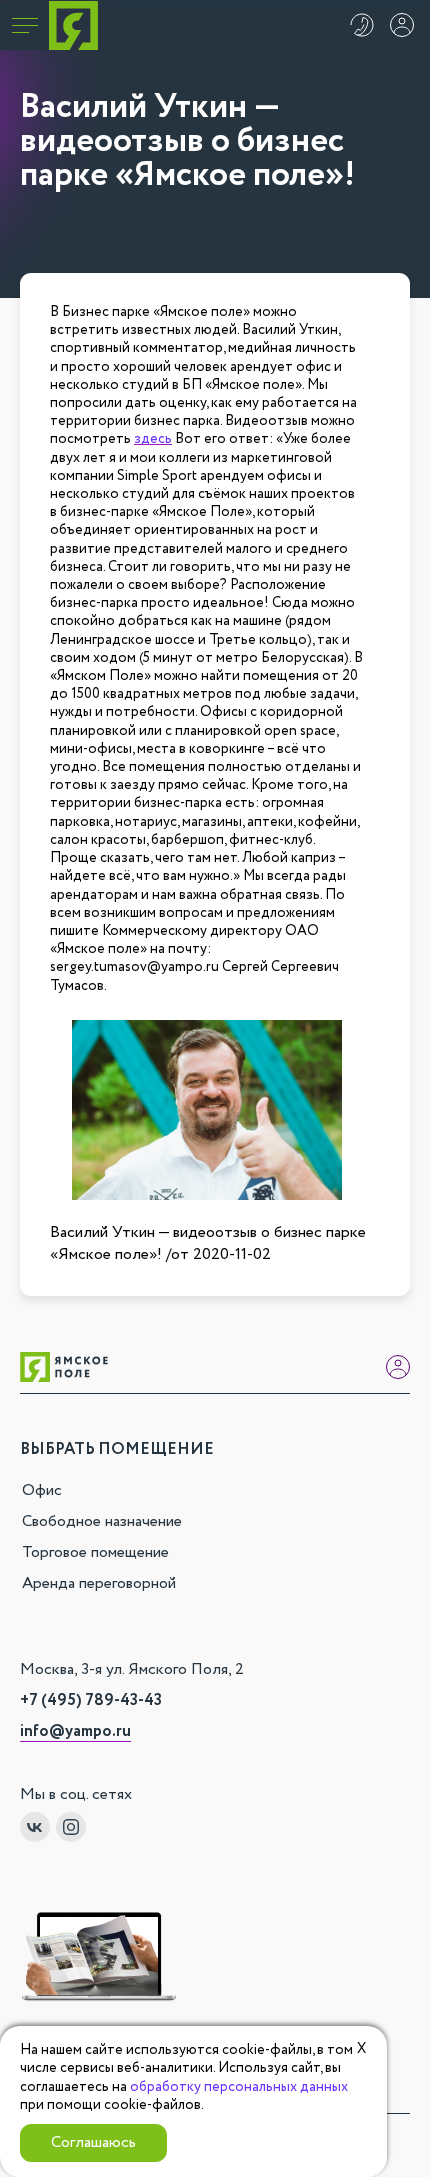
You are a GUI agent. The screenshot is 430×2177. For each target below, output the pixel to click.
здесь (153, 439)
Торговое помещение (95, 1552)
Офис (42, 1490)
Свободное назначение (102, 1521)
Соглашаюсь (93, 2142)
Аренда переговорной (99, 1583)
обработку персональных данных (239, 2087)
